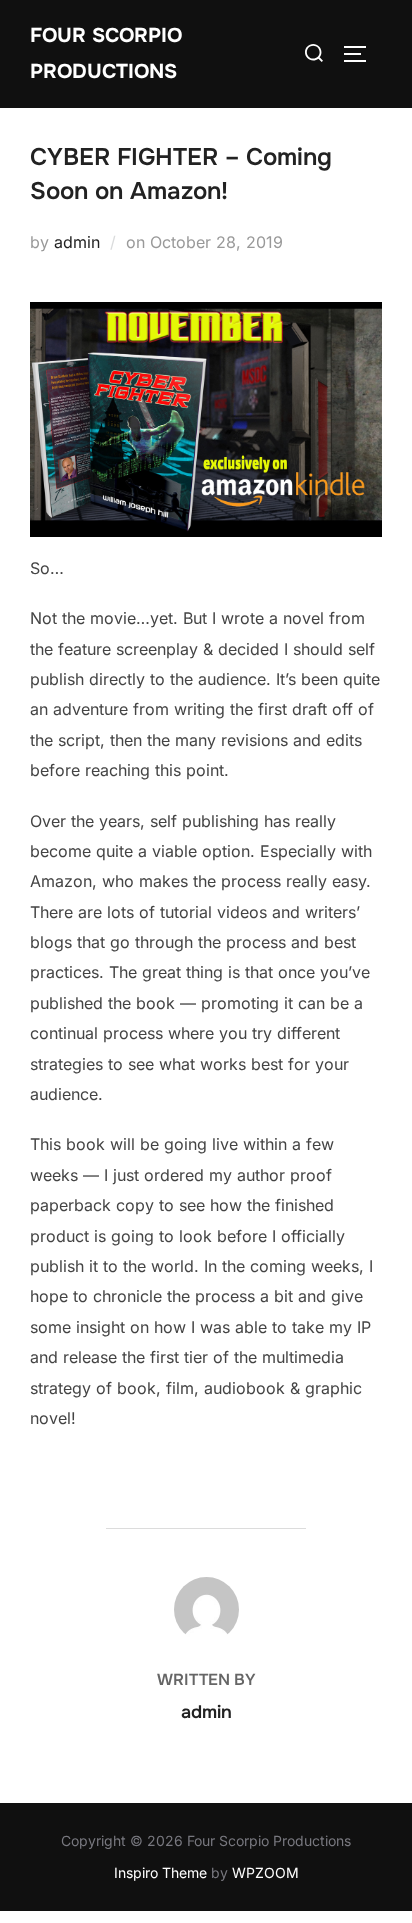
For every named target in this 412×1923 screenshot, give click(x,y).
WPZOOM (265, 1872)
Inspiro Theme (160, 1872)
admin (77, 242)
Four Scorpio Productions (106, 53)
